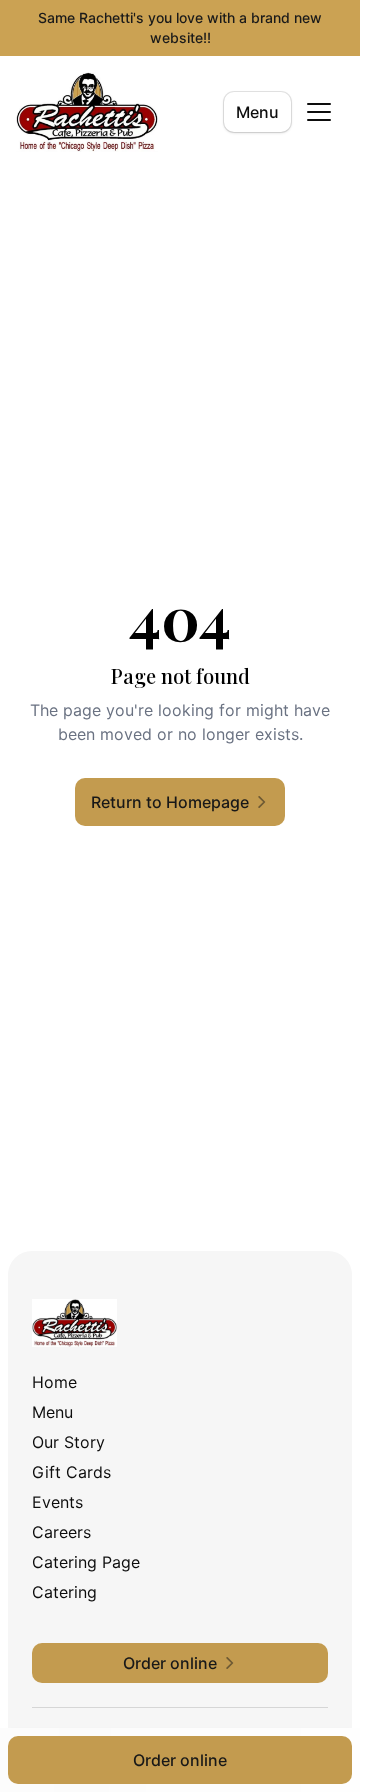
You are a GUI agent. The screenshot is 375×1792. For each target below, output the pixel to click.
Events (57, 1502)
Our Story (68, 1442)
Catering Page (86, 1562)
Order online (180, 1760)
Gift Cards (71, 1472)
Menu (257, 112)
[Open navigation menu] (319, 112)
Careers (61, 1532)
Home (54, 1382)
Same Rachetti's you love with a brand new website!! (180, 27)
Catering (64, 1592)
